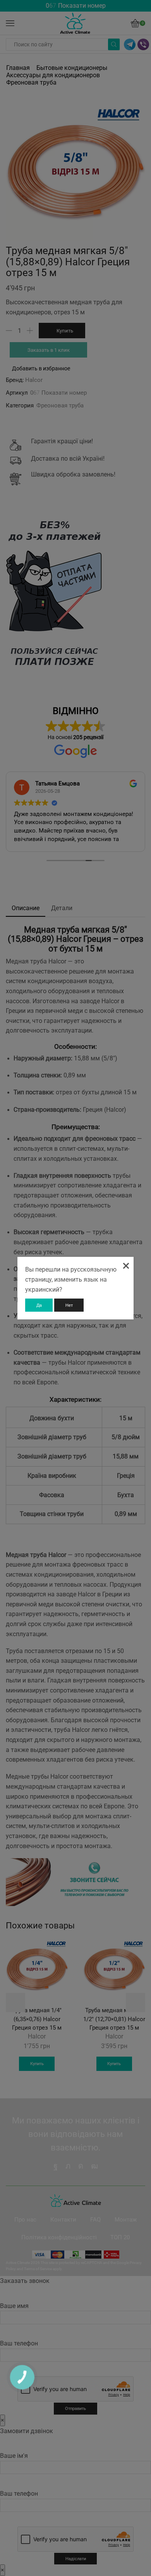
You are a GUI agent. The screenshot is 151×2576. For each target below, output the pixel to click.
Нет (69, 1305)
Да (39, 1305)
